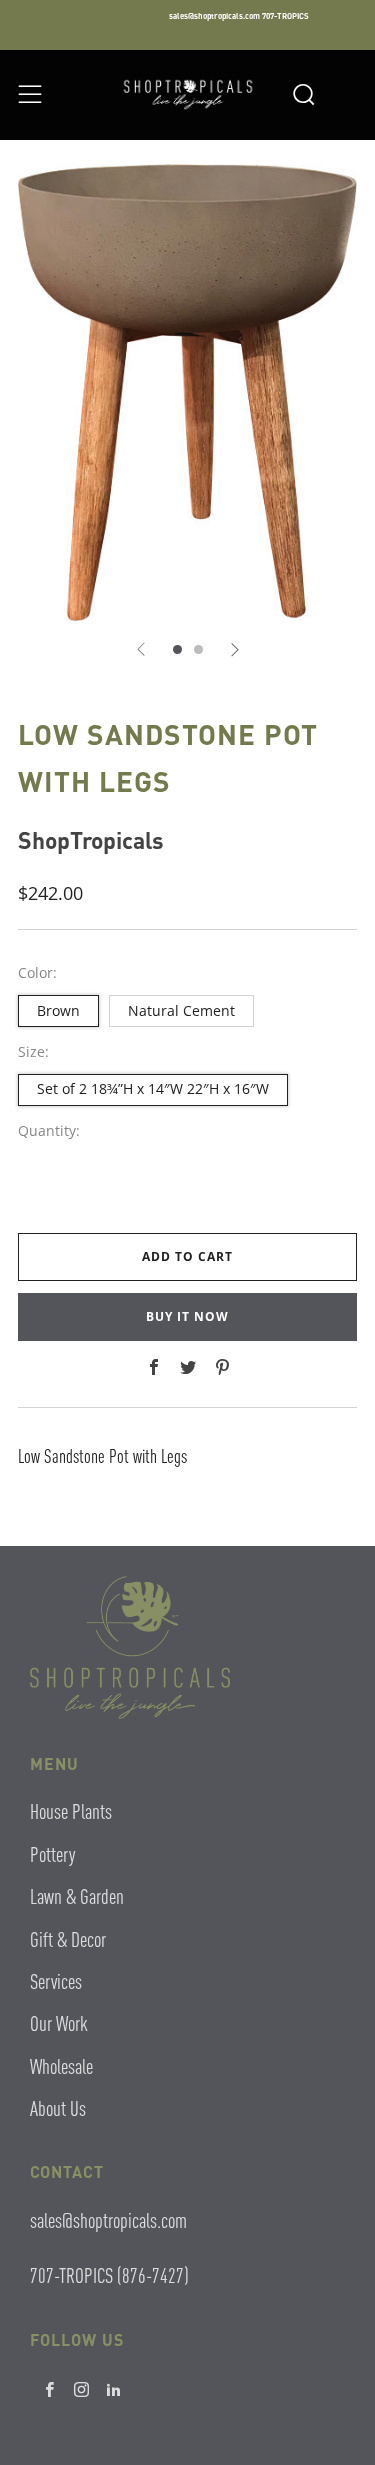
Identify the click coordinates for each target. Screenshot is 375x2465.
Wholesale (61, 2065)
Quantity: (49, 1131)
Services (56, 1980)
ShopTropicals (91, 839)
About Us (58, 2107)
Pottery (52, 1853)
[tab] (177, 649)
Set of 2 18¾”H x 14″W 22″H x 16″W (153, 1088)
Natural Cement (181, 1010)
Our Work (59, 2022)
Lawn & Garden (77, 1895)
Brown (58, 1010)
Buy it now (187, 1316)
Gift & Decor (68, 1938)
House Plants (71, 1810)
